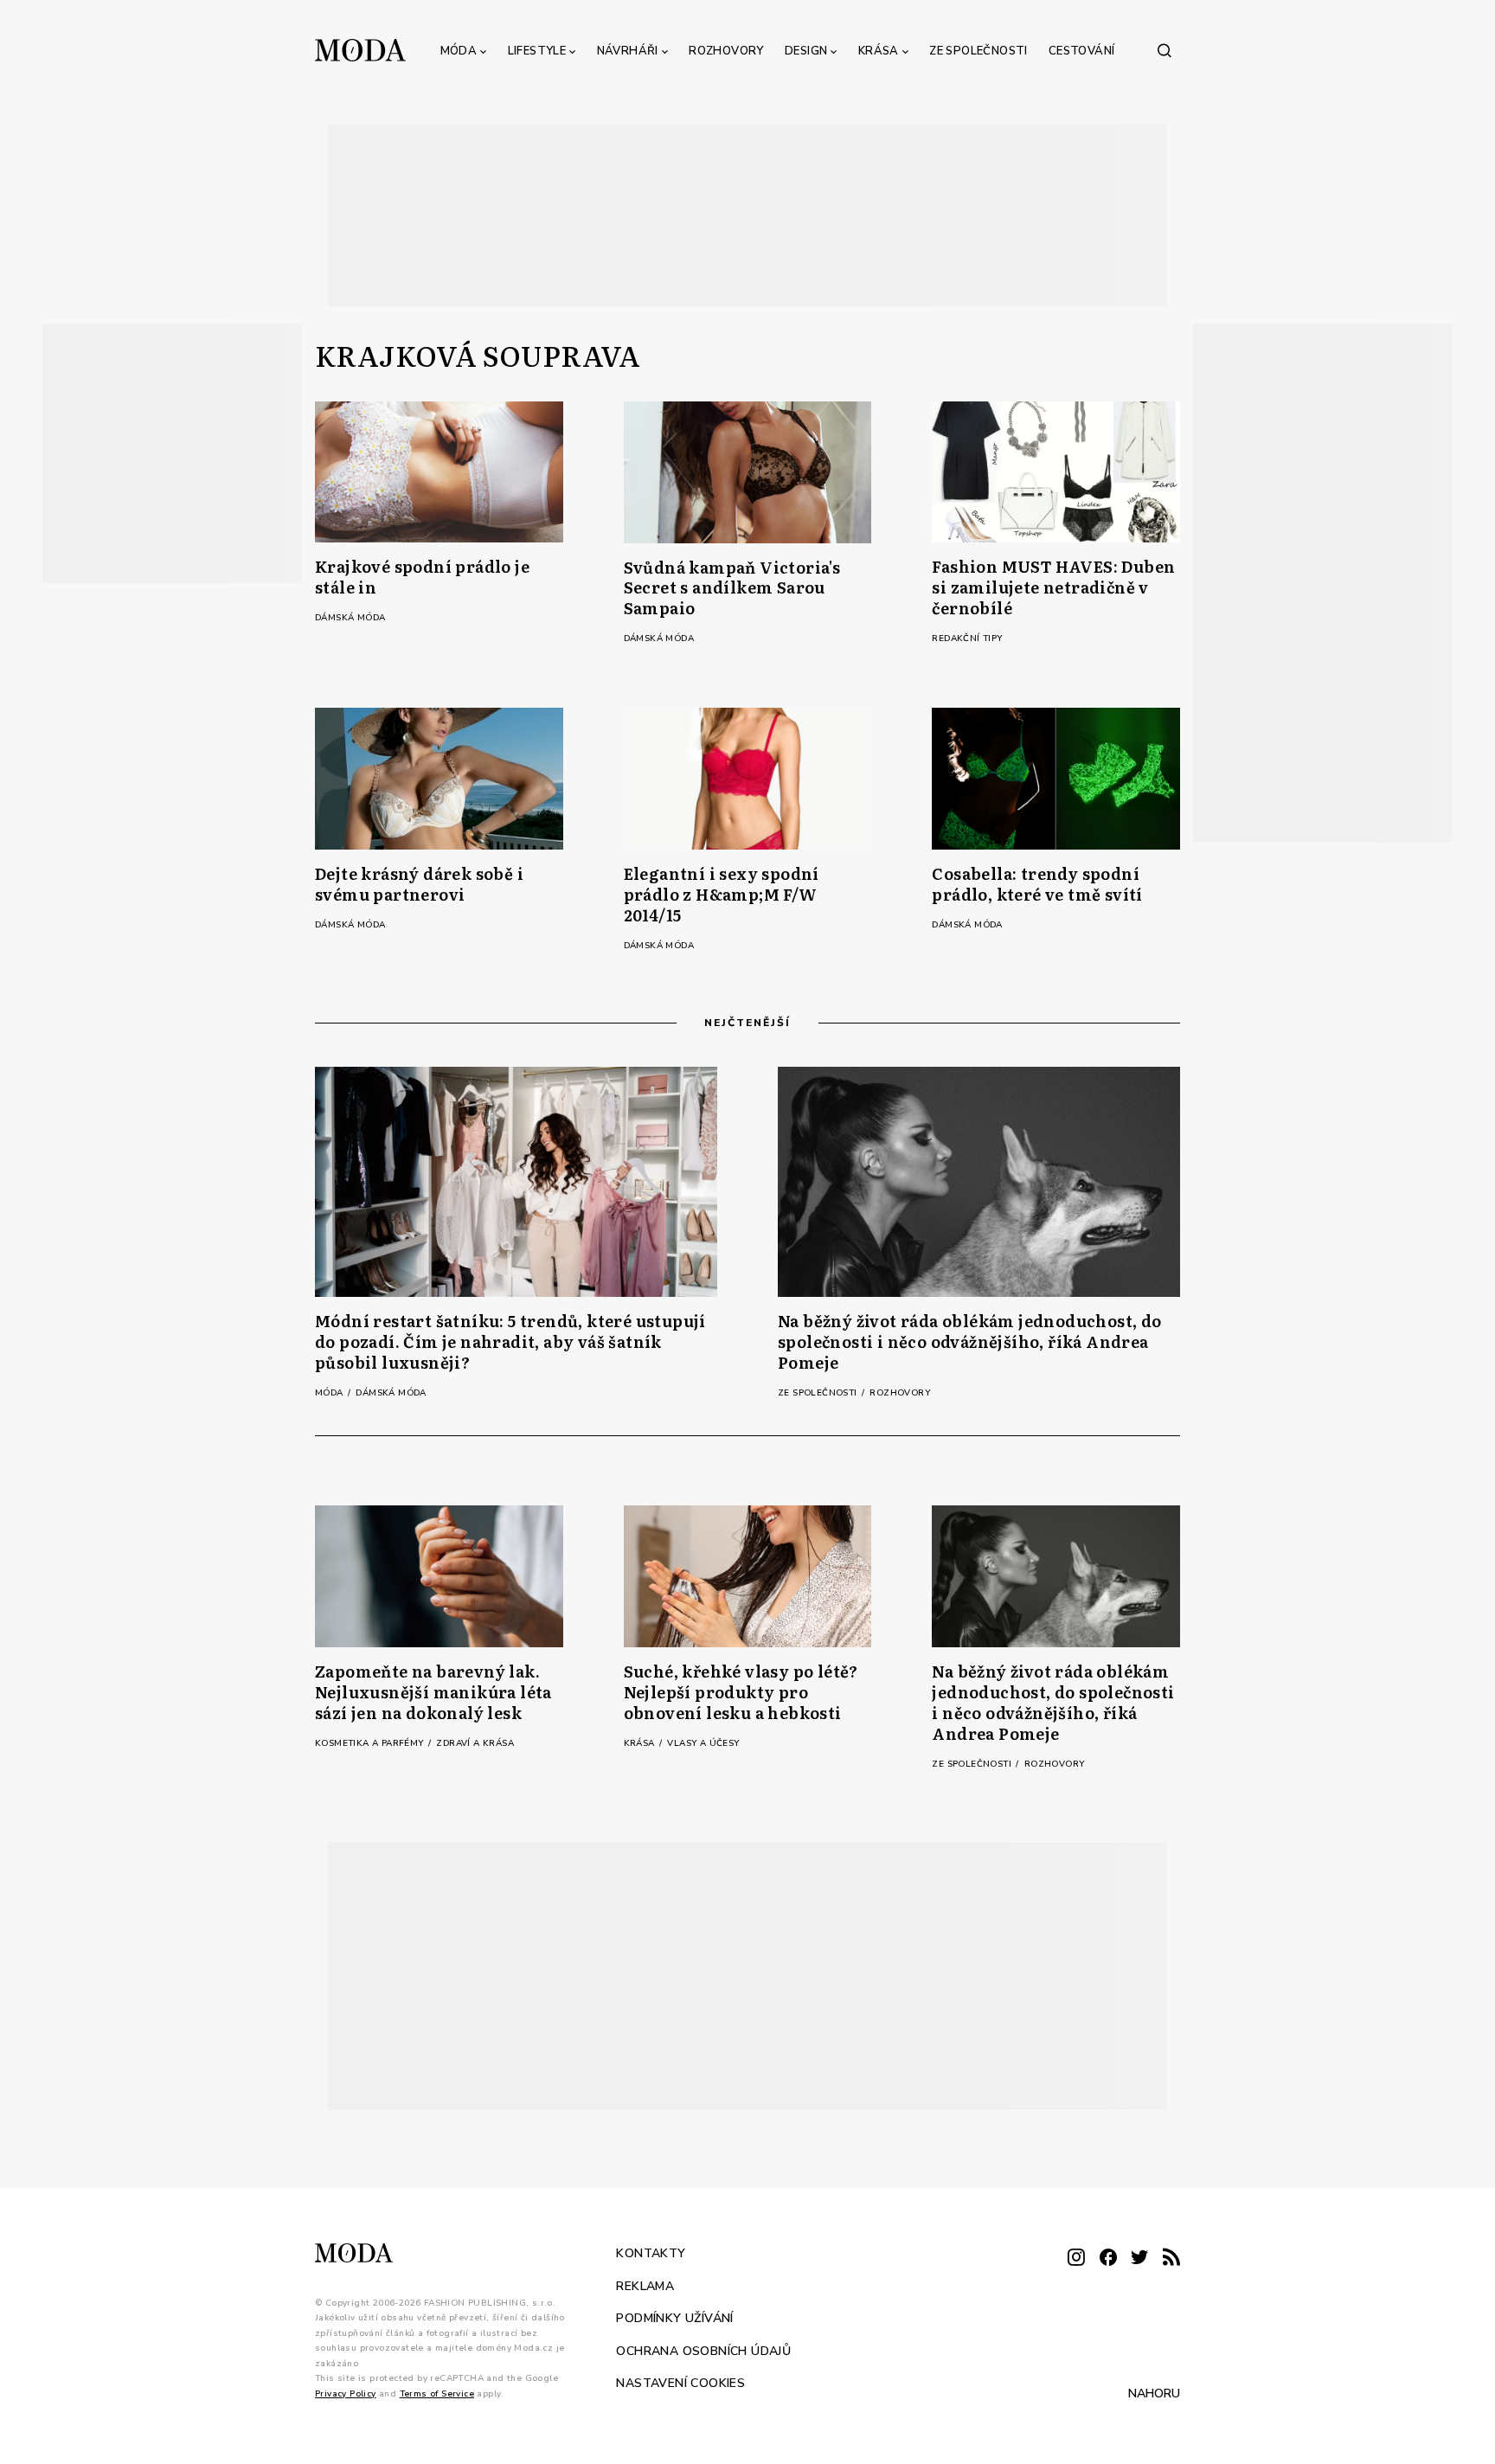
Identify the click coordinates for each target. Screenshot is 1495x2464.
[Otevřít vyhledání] (1165, 50)
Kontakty (651, 2253)
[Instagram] (1076, 2259)
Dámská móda (350, 618)
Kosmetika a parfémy (371, 1743)
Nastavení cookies (680, 2383)
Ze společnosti (978, 51)
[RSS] (1171, 2259)
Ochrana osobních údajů (703, 2350)
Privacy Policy (346, 2393)
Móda (459, 51)
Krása (879, 51)
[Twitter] (1139, 2259)
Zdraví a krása (475, 1743)
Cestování (1082, 51)
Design (806, 51)
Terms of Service (437, 2393)
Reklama (645, 2285)
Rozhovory (726, 51)
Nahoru (1154, 2393)
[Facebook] (1108, 2259)
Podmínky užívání (674, 2318)
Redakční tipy (967, 638)
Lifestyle (537, 51)
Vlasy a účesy (703, 1743)
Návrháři (628, 51)
